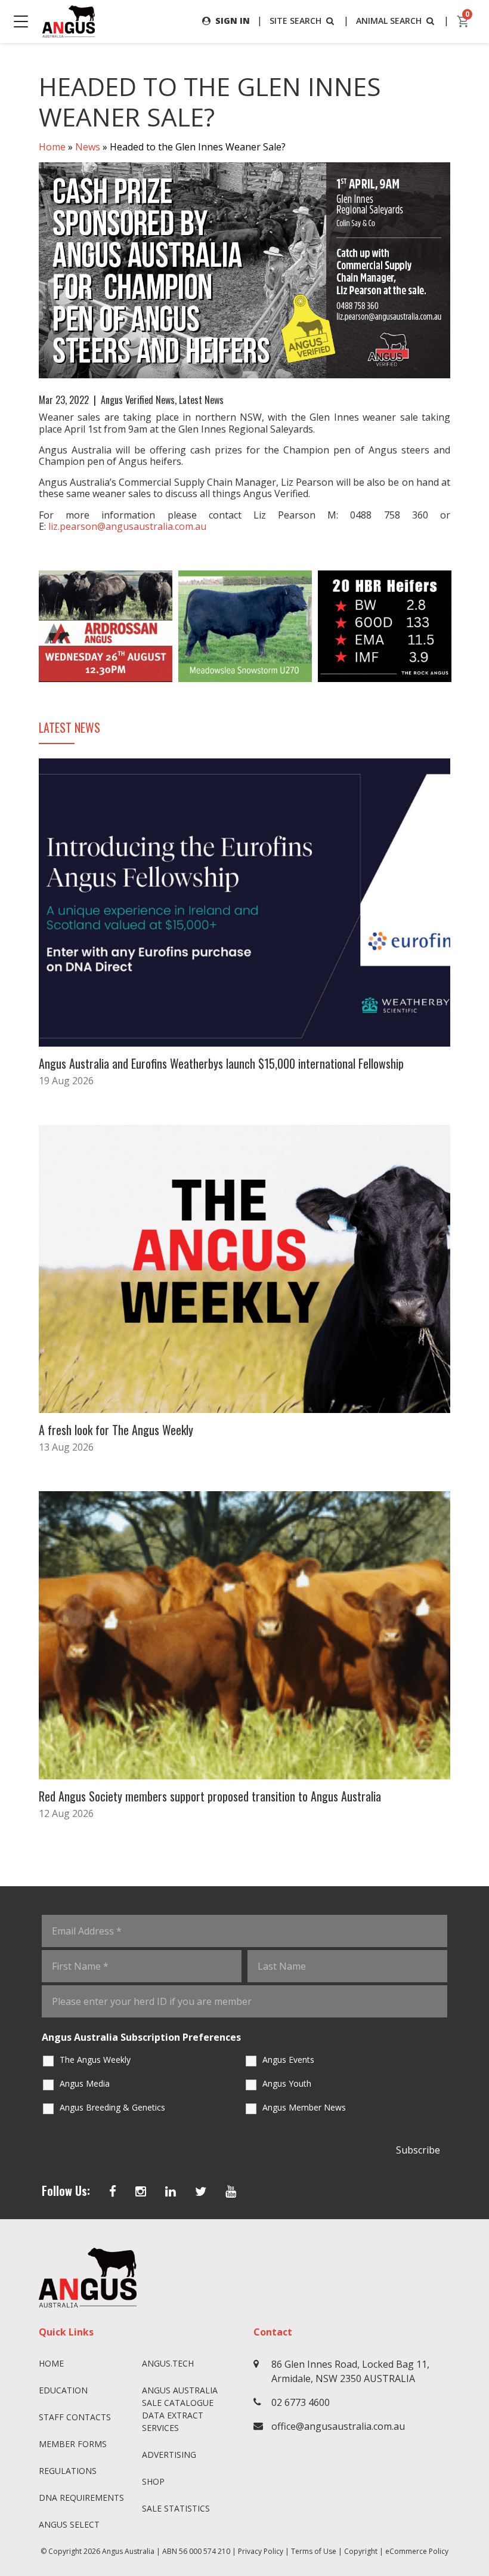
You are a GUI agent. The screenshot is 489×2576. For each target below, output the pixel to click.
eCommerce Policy (417, 2551)
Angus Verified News (138, 400)
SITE (295, 21)
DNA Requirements (81, 2498)
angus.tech (168, 2363)
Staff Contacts (75, 2417)
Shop (153, 2481)
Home (52, 147)
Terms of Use (314, 2551)
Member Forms (73, 2444)
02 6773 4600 (301, 2402)
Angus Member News (304, 2107)
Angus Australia (128, 2551)
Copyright (361, 2551)
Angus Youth (287, 2083)
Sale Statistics (176, 2508)
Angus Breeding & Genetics (112, 2107)
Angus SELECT (69, 2524)
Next (462, 626)
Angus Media (85, 2083)
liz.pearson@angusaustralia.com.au (127, 526)
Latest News (201, 400)
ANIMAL (389, 21)
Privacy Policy (261, 2551)
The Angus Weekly (95, 2060)
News (88, 147)
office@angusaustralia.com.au (338, 2426)
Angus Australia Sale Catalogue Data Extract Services (180, 2409)
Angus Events (288, 2060)
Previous (27, 626)
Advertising (169, 2455)
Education (63, 2390)
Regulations (68, 2471)
